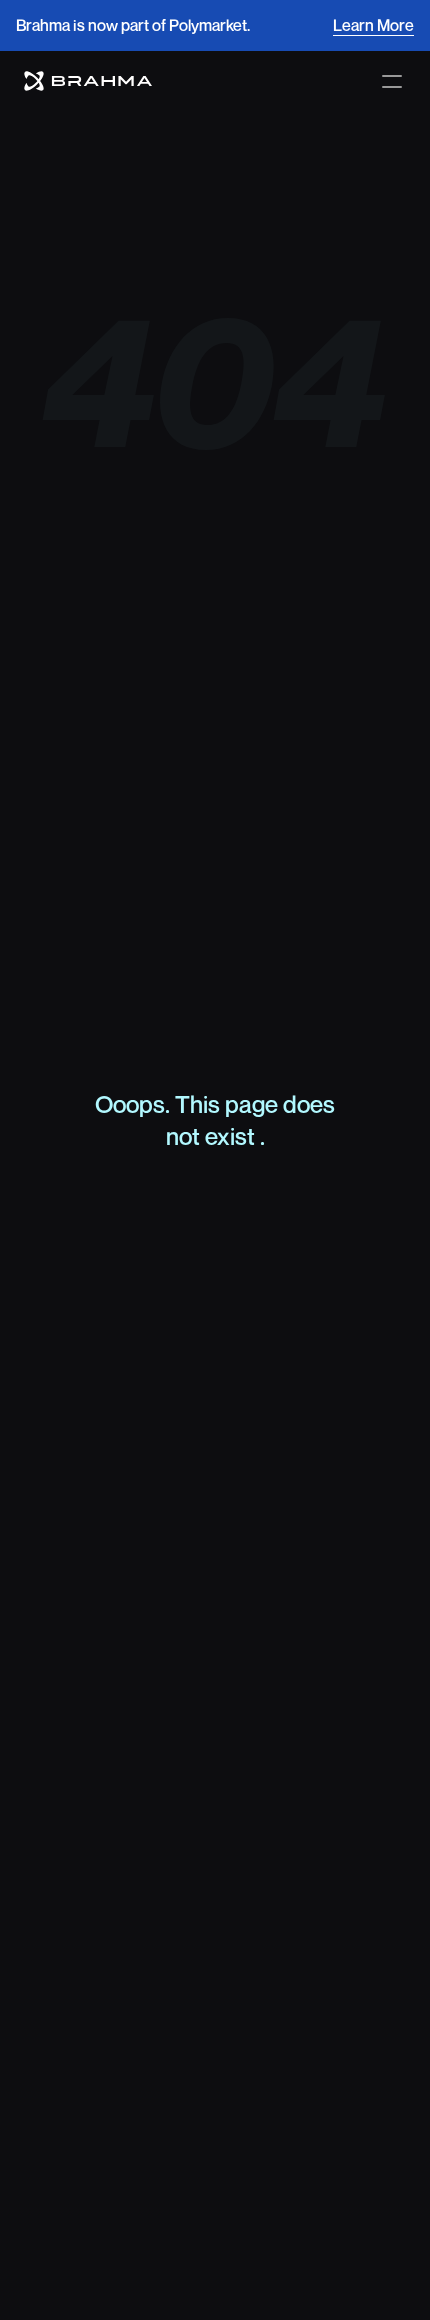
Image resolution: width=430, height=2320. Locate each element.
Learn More (373, 25)
